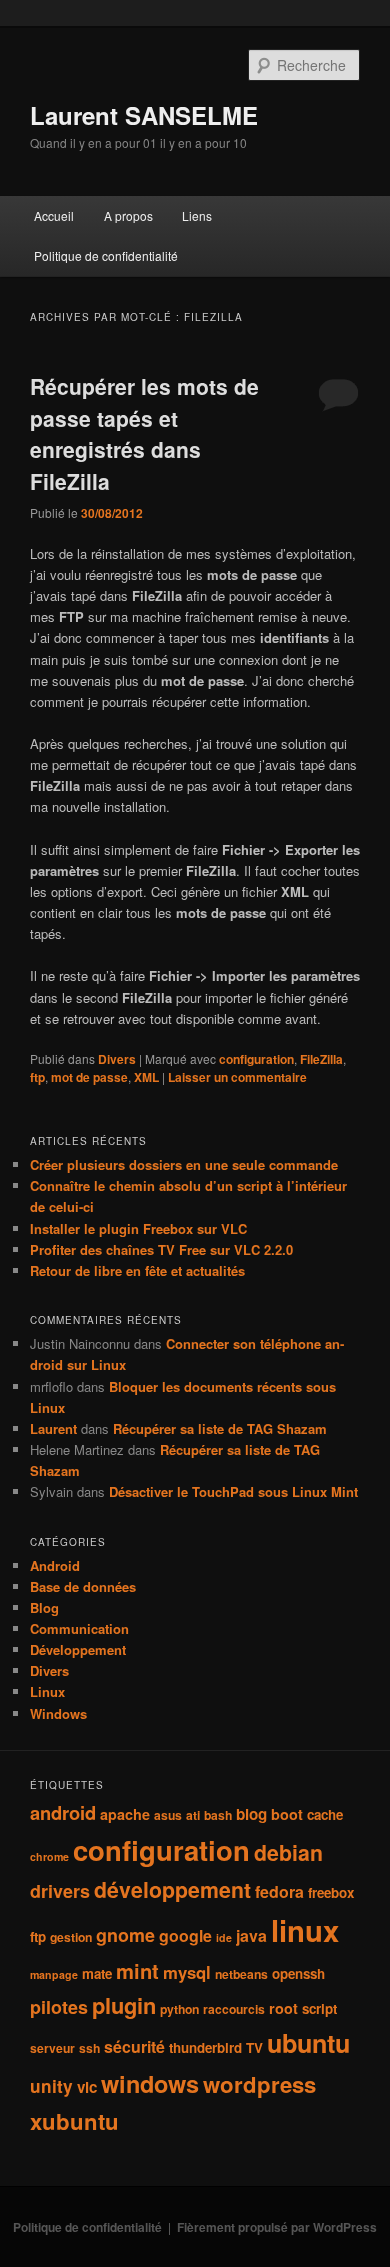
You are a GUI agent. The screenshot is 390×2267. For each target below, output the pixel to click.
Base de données (83, 1586)
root (283, 2008)
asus (168, 1815)
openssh (298, 1973)
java (251, 1935)
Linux (47, 1691)
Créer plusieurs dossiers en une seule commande (184, 1164)
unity (51, 2085)
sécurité (134, 2046)
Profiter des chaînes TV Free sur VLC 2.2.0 (161, 1249)
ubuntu (308, 2043)
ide (224, 1937)
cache (325, 1814)
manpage (54, 1974)
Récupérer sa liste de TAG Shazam (220, 1428)
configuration (256, 1059)
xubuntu (74, 2121)
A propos (128, 215)
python (179, 2009)
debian (288, 1852)
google (185, 1935)
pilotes (59, 2007)
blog (251, 1814)
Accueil (54, 215)
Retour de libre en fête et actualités (137, 1270)
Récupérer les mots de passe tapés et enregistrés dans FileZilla (144, 433)
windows (150, 2083)
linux (305, 1930)
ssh (89, 2048)
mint (137, 1970)
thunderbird (205, 2047)
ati (193, 1815)
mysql (187, 1972)
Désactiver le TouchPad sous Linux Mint (233, 1491)
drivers (60, 1891)
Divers (117, 1059)
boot (287, 1814)
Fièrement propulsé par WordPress (277, 2227)
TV (254, 2047)
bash (218, 1815)
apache (125, 1814)
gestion (71, 1937)
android (63, 1812)
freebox (331, 1892)
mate (97, 1973)
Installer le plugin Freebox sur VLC (138, 1228)
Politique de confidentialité (106, 255)
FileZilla (321, 1059)
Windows (58, 1713)
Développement (78, 1649)
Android (55, 1565)
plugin (124, 2005)
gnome (125, 1935)
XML (146, 1077)
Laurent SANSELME (144, 115)
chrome (49, 1856)
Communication (79, 1628)
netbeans (241, 1974)
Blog (44, 1607)
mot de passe (89, 1077)
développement (172, 1889)
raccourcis (234, 2009)
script (319, 2008)
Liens (197, 215)
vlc (87, 2087)
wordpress (259, 2084)
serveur (52, 2048)
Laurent (53, 1428)
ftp (37, 1077)
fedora (279, 1891)
